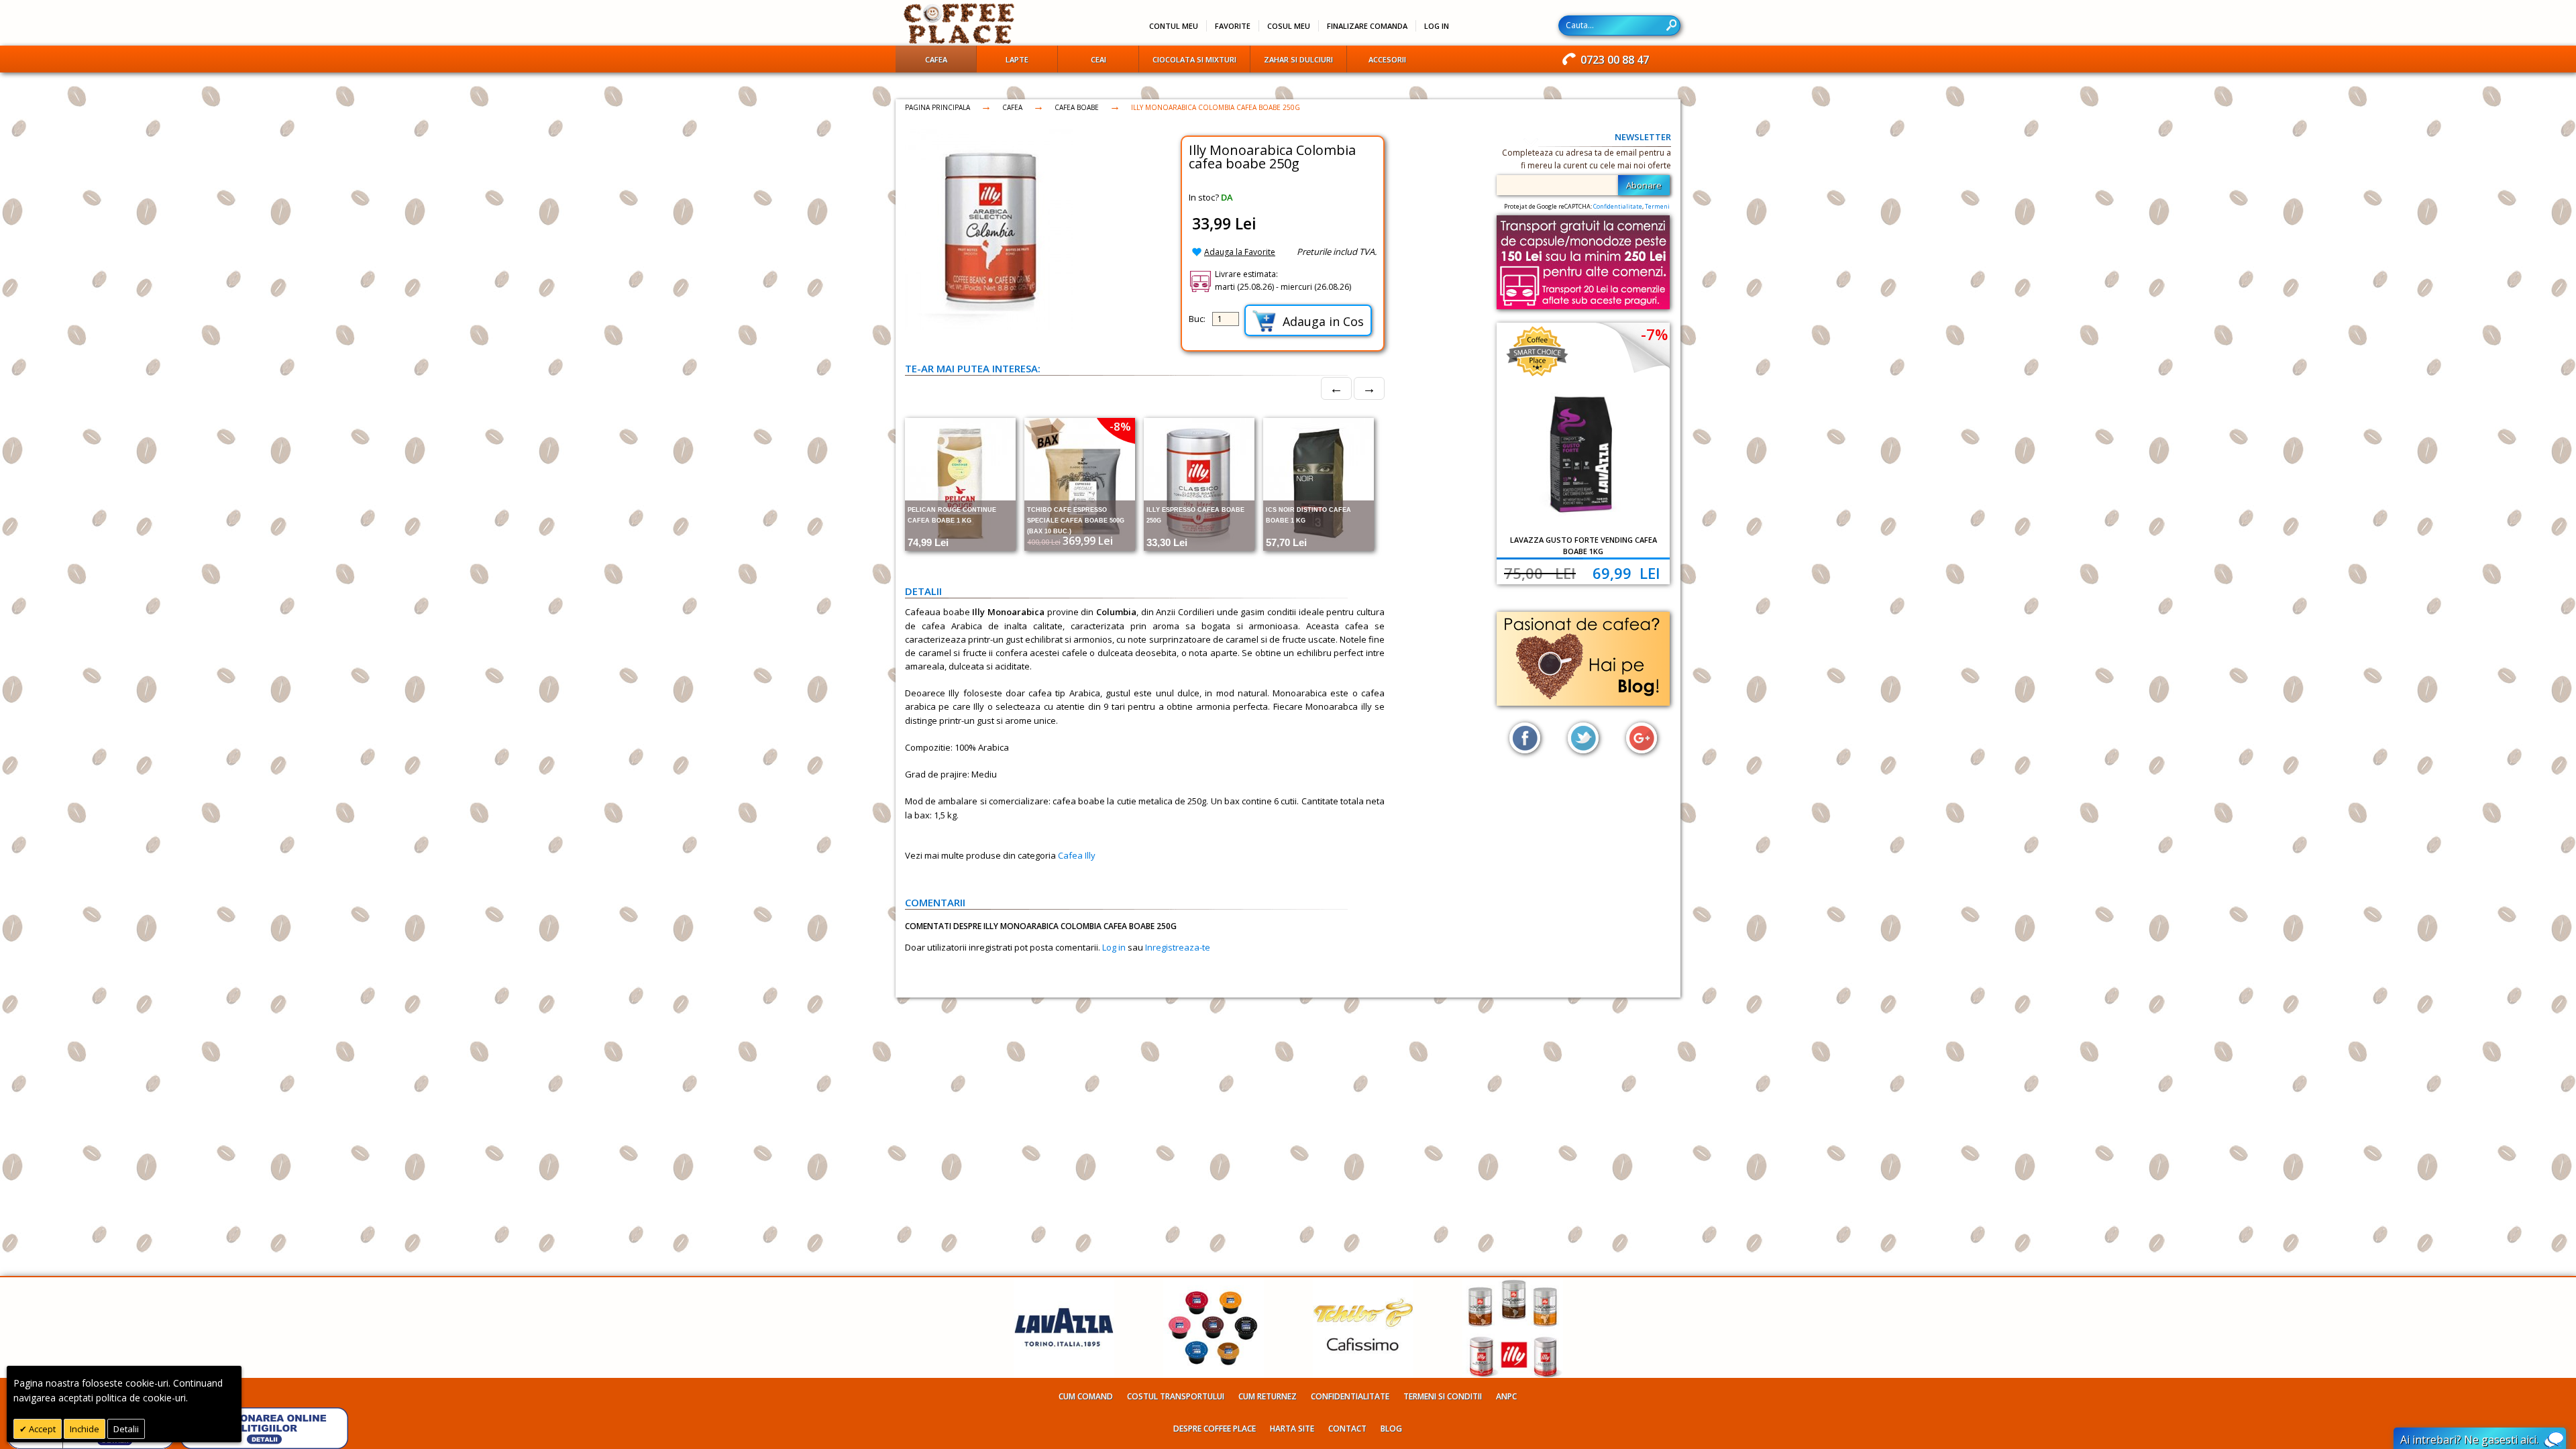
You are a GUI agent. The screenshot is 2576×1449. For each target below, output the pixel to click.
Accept (41, 1429)
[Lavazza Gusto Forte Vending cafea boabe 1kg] (1583, 455)
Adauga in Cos (1323, 321)
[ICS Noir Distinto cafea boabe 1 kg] (1319, 484)
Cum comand (1086, 1396)
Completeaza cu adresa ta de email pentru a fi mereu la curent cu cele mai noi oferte (1587, 159)
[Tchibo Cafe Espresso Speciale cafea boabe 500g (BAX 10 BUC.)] (1080, 484)
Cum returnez (1268, 1396)
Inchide (85, 1429)
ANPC (1506, 1396)
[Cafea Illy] (1513, 1284)
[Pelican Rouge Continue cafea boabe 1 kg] (960, 484)
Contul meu (1174, 26)
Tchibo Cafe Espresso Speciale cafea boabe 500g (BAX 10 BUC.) (1076, 521)
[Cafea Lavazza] (1064, 1284)
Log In (1437, 26)
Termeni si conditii (1443, 1396)
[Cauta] (1671, 25)
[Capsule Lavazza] (1214, 1284)
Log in (1114, 947)
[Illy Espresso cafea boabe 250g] (1199, 484)
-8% (1120, 426)
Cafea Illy (1077, 855)
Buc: (1197, 319)
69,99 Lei (1626, 573)
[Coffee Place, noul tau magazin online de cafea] (960, 23)
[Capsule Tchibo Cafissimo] (1363, 1284)
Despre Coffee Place (1215, 1429)
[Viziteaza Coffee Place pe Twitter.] (1583, 738)
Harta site (1292, 1429)
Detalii (126, 1429)
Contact (1347, 1429)
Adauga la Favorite (1240, 252)
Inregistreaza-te (1178, 947)
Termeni (1657, 206)
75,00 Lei (1540, 573)
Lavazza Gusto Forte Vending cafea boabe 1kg (1584, 545)
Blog (1391, 1429)
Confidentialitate (1618, 206)
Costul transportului (1176, 1396)
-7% (1654, 334)
